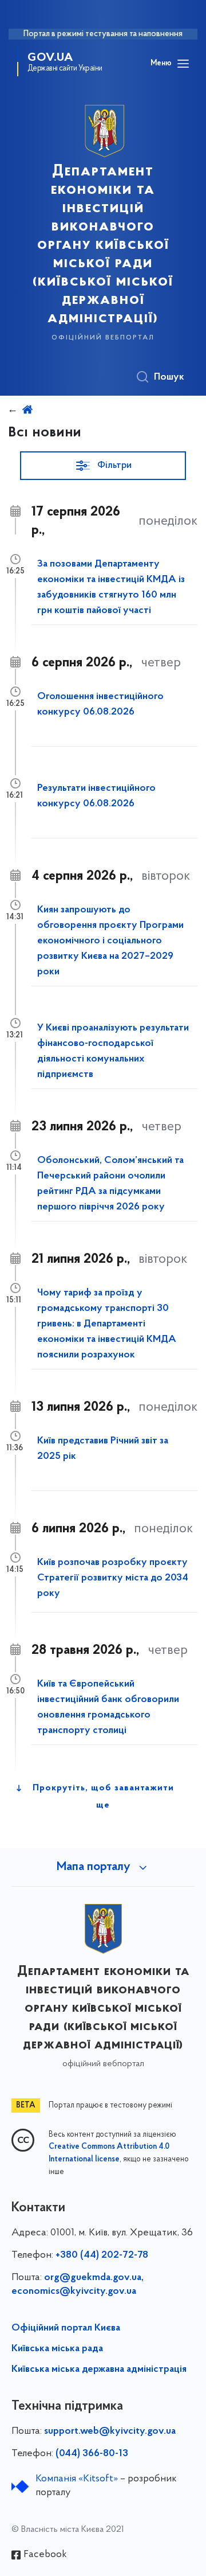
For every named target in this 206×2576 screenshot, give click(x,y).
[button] (103, 466)
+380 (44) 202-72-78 (102, 2255)
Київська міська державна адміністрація (99, 2370)
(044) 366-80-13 (92, 2454)
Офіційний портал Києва (66, 2328)
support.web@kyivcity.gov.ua (110, 2431)
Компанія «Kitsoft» (77, 2479)
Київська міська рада (57, 2349)
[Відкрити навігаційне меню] (183, 64)
